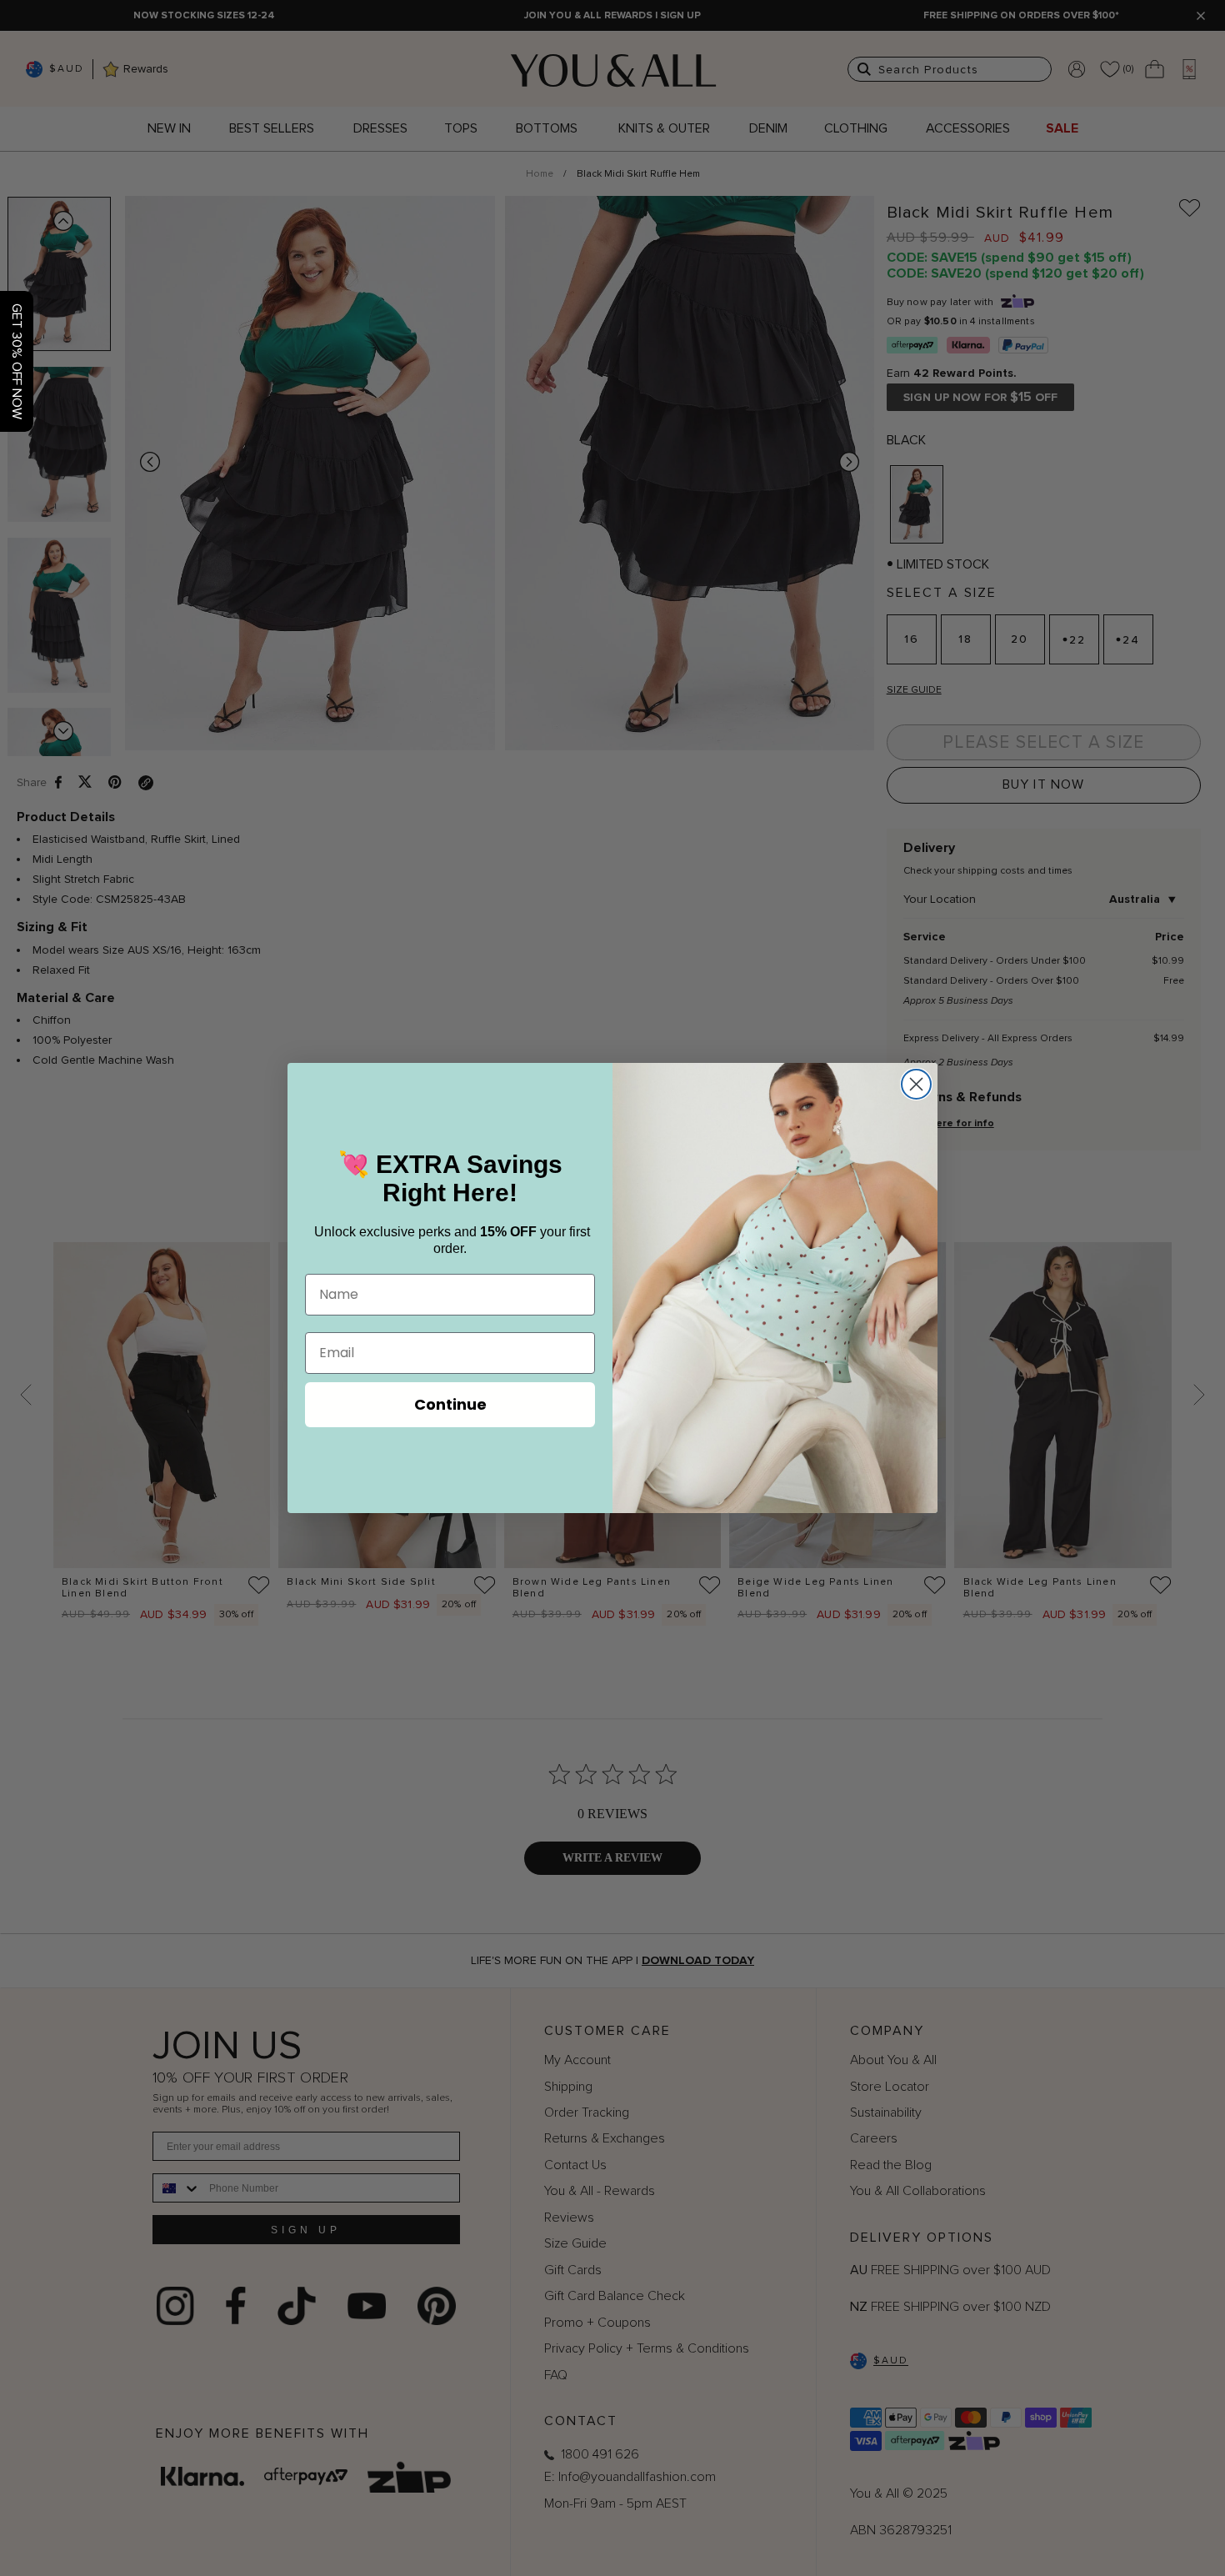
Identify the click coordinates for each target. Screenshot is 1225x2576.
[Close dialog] (916, 1084)
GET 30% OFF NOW (17, 361)
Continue (450, 1404)
